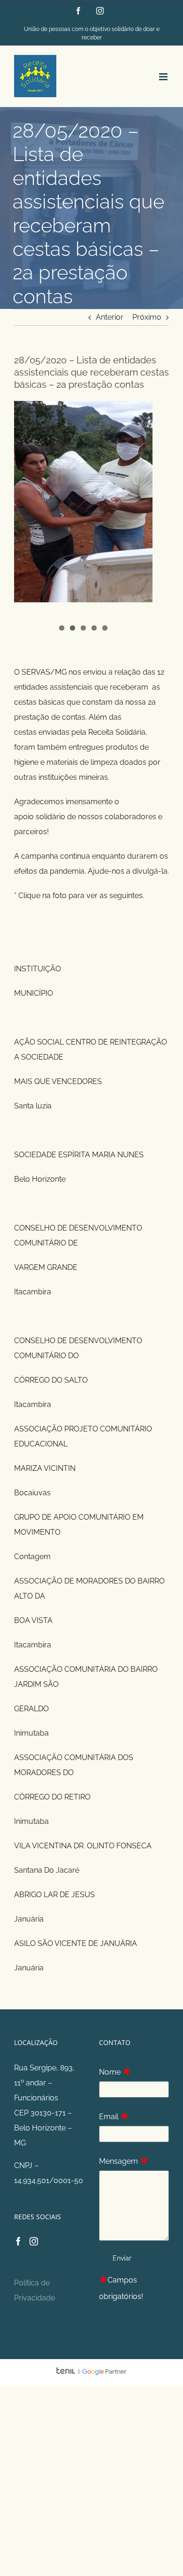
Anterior (110, 317)
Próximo (147, 317)
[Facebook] (18, 2241)
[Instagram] (34, 2241)
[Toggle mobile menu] (164, 77)
